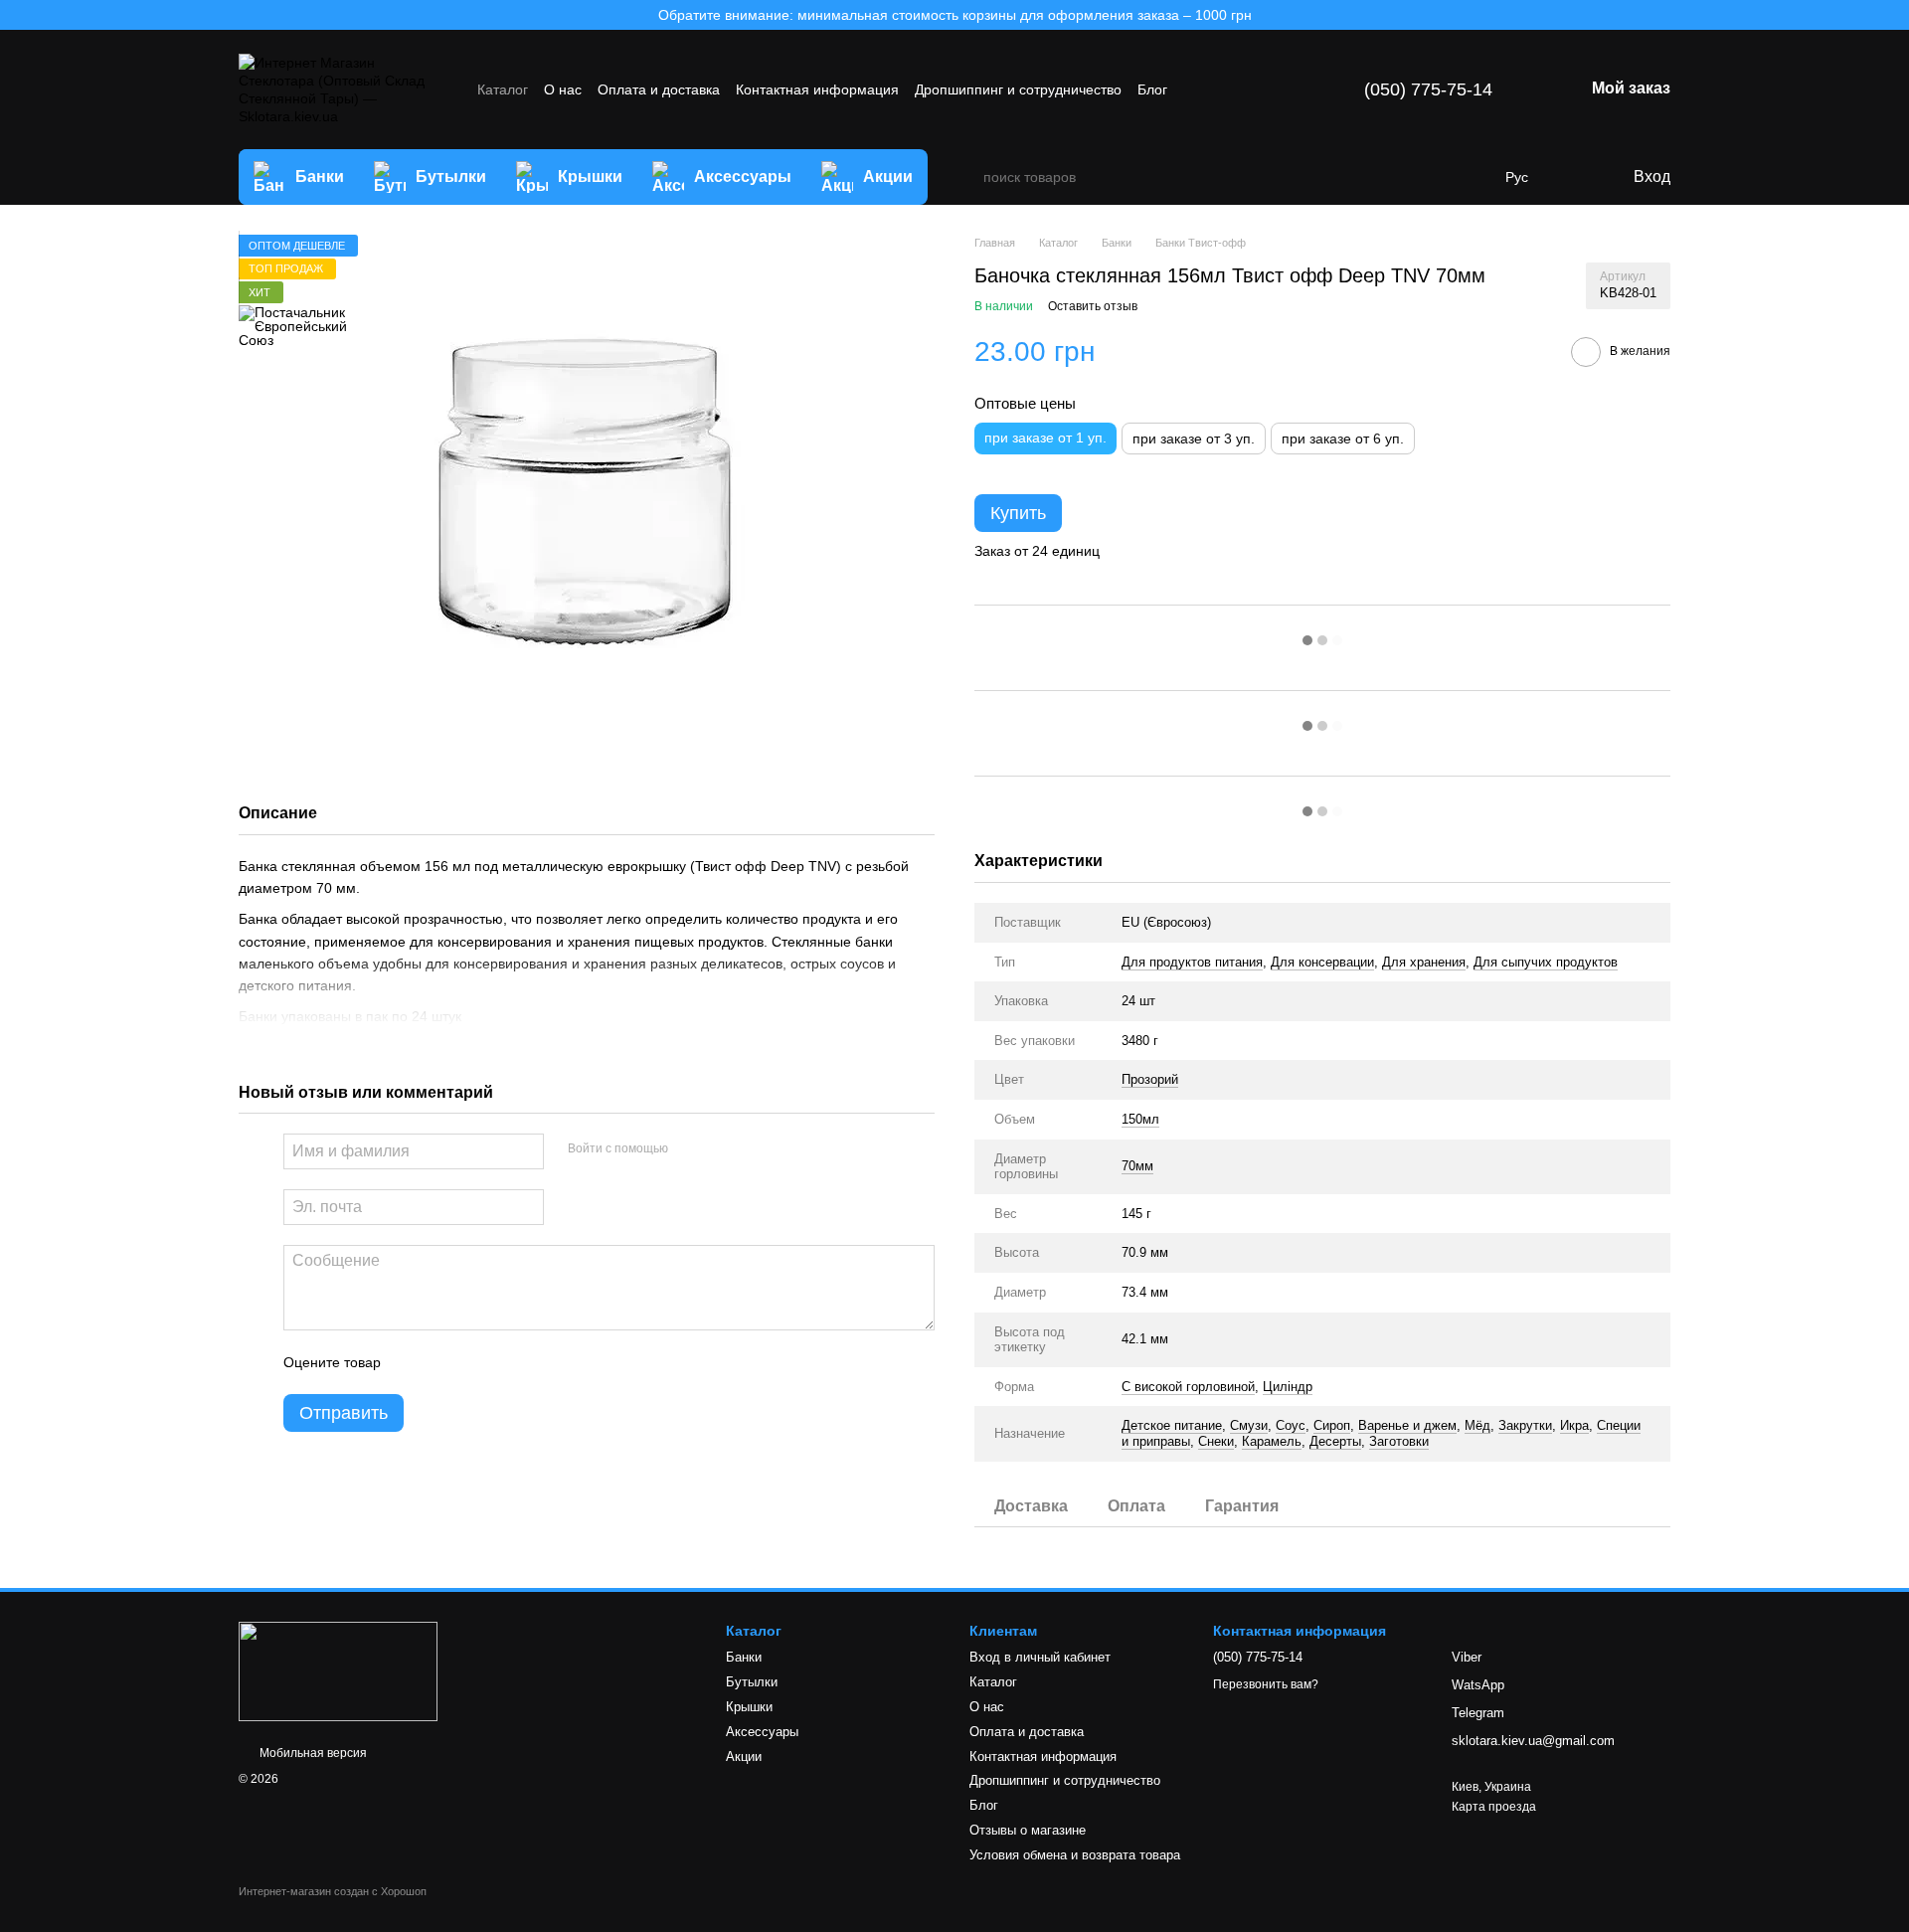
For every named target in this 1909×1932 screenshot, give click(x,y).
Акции (888, 176)
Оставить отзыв (1093, 306)
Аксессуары (743, 176)
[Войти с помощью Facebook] (690, 1148)
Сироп (1332, 1425)
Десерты (1335, 1441)
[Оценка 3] (477, 1362)
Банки (320, 176)
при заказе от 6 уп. (1343, 439)
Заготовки (1399, 1441)
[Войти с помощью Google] (722, 1148)
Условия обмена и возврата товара (1075, 1855)
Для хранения (1424, 962)
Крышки (590, 176)
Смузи (1249, 1425)
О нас (563, 89)
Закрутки (1525, 1425)
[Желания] (1576, 177)
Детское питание (1172, 1425)
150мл (1140, 1119)
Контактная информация (817, 89)
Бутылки (451, 176)
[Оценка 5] (541, 1362)
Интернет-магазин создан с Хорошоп (333, 1891)
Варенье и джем (1407, 1425)
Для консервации (1322, 962)
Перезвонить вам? (1266, 1684)
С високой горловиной (1188, 1387)
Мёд (1477, 1425)
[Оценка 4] (509, 1362)
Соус (1291, 1425)
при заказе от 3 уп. (1194, 439)
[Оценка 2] (445, 1362)
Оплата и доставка (659, 89)
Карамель (1272, 1441)
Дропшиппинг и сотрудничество (1018, 89)
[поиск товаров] (967, 177)
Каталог (503, 89)
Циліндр (1288, 1387)
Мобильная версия (312, 1753)
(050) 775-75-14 (1428, 89)
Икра (1574, 1425)
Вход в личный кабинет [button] (1040, 1657)
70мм (1137, 1166)
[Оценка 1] (414, 1362)
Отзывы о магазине (1028, 1830)
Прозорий (1150, 1079)
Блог (1152, 89)
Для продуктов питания (1192, 962)
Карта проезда (1494, 1807)
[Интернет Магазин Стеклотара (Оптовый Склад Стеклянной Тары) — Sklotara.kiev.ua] (338, 1670)
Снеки (1216, 1441)
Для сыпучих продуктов (1546, 962)
